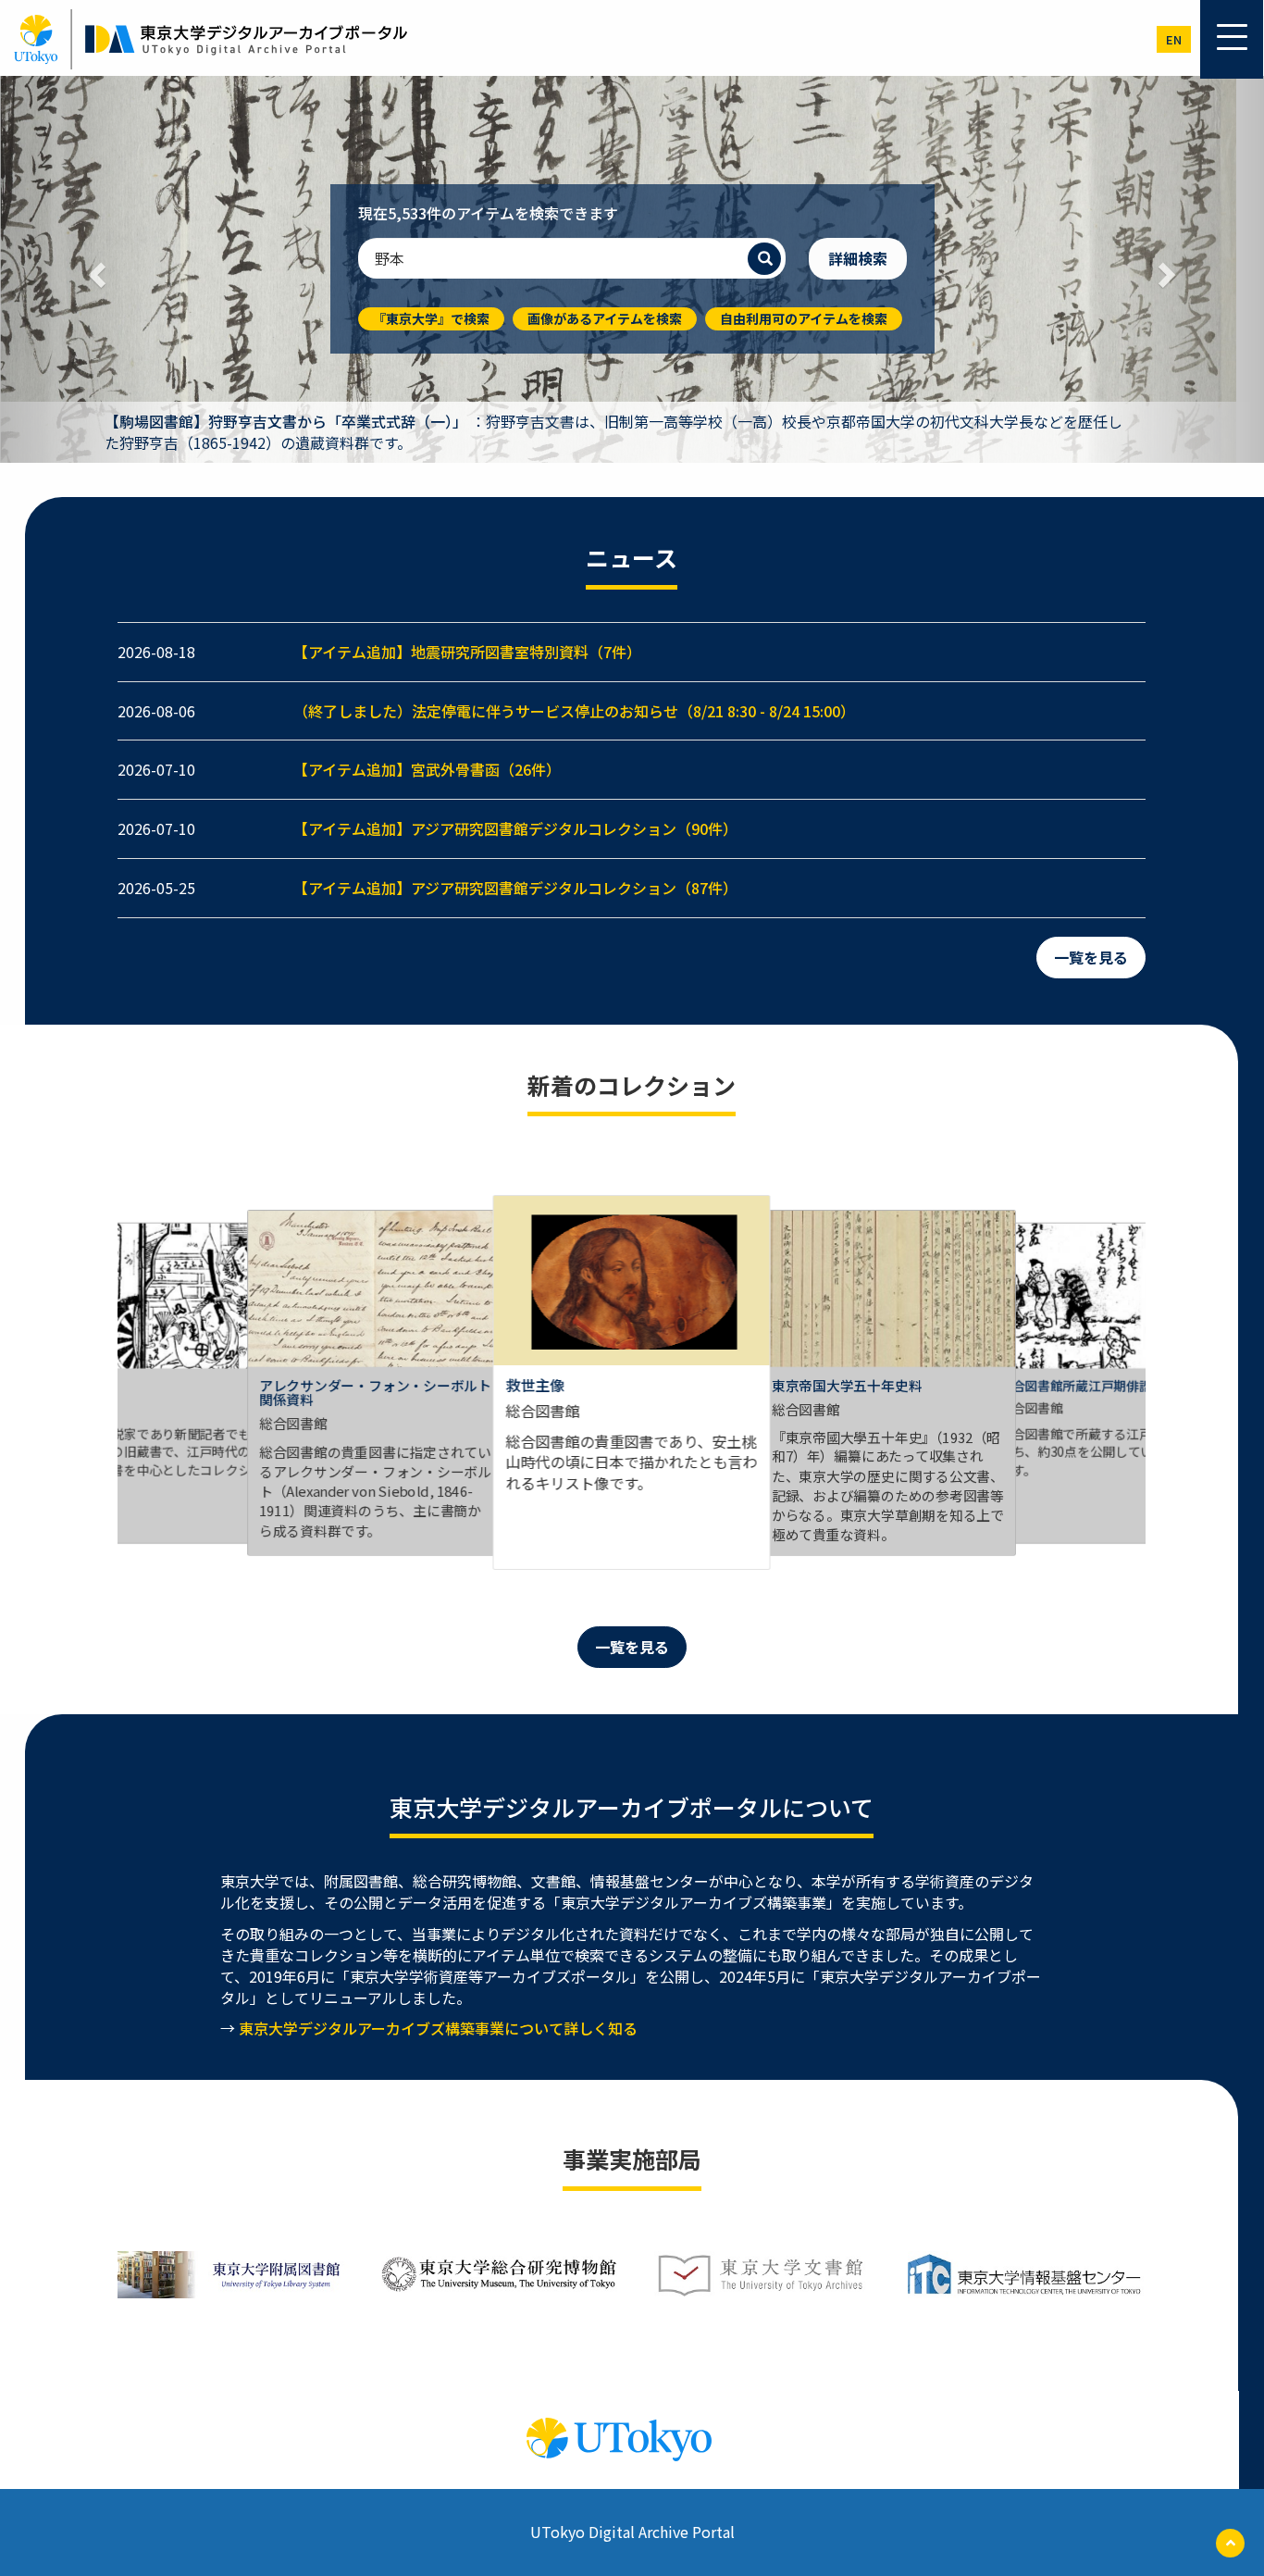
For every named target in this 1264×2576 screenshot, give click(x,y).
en (1174, 39)
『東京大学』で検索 (431, 318)
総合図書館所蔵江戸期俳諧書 (1082, 1385)
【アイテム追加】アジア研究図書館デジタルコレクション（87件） (515, 888)
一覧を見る (1091, 957)
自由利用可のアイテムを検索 (804, 318)
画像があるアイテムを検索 (605, 318)
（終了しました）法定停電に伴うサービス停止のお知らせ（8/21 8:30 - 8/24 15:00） (574, 711)
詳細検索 (858, 258)
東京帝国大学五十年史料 (847, 1385)
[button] (95, 269)
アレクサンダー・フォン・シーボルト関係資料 (375, 1392)
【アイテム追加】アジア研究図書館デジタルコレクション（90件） (515, 828)
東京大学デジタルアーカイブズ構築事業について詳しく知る (438, 2028)
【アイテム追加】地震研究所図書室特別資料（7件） (467, 652)
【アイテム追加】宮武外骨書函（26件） (427, 769)
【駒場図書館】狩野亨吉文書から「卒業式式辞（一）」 (286, 421)
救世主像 (535, 1385)
